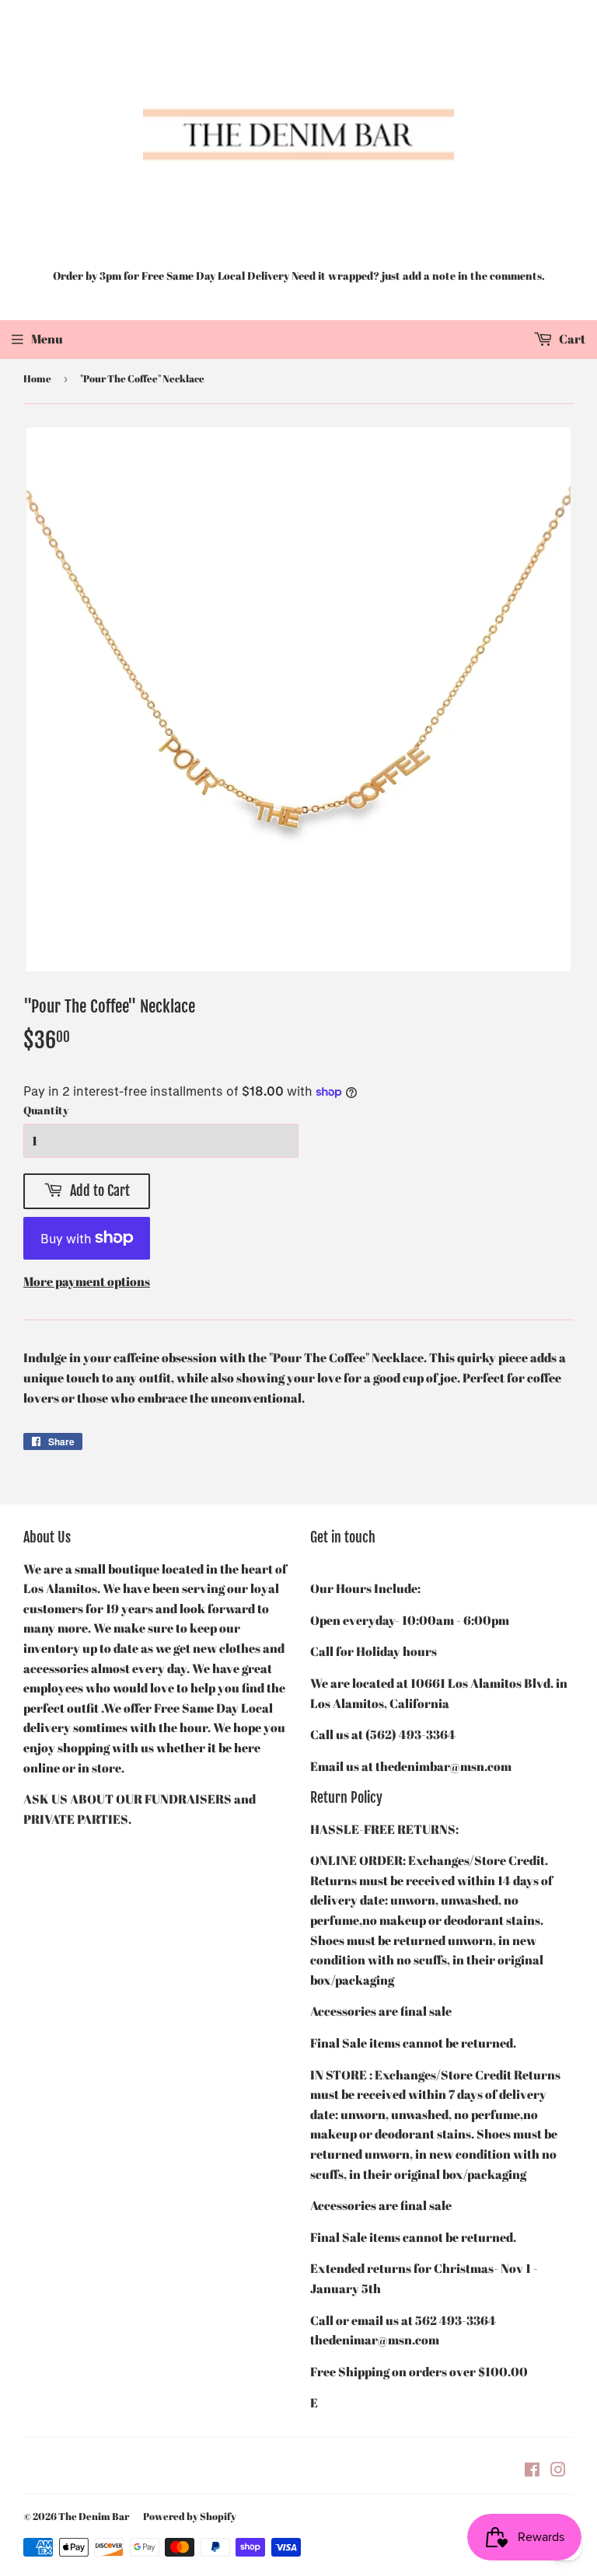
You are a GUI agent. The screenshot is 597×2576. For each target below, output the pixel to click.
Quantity (46, 1110)
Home (37, 378)
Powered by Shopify (190, 2516)
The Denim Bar (94, 2516)
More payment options (87, 1281)
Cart (571, 339)
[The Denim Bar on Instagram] (558, 2471)
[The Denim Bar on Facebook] (532, 2471)
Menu (47, 339)
